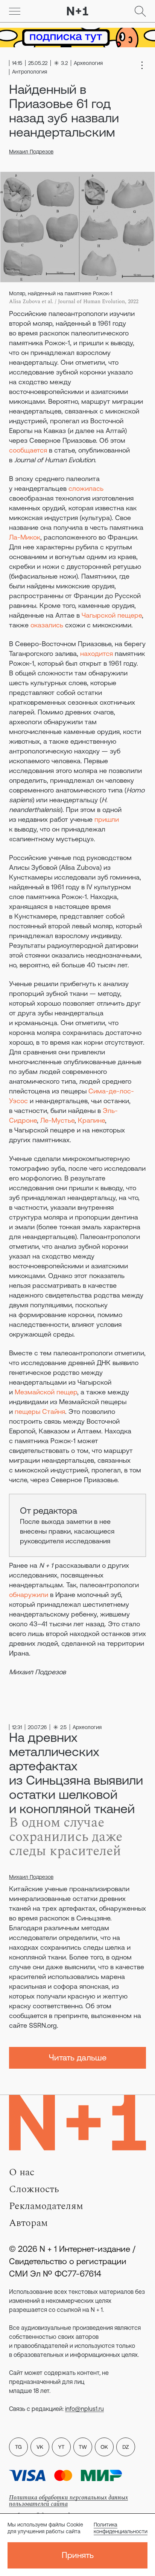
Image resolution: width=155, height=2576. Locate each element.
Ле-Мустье (57, 1120)
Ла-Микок (25, 537)
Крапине (91, 1120)
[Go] (15, 11)
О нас (22, 2172)
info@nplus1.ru (84, 2409)
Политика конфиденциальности (121, 2528)
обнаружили (29, 1595)
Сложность (34, 2189)
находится (96, 653)
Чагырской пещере (112, 615)
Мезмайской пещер (46, 1392)
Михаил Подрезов (31, 152)
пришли (107, 819)
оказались (47, 625)
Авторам (28, 2223)
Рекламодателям (46, 2206)
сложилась (86, 488)
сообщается (28, 450)
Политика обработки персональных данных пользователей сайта (68, 2501)
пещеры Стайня (40, 1411)
